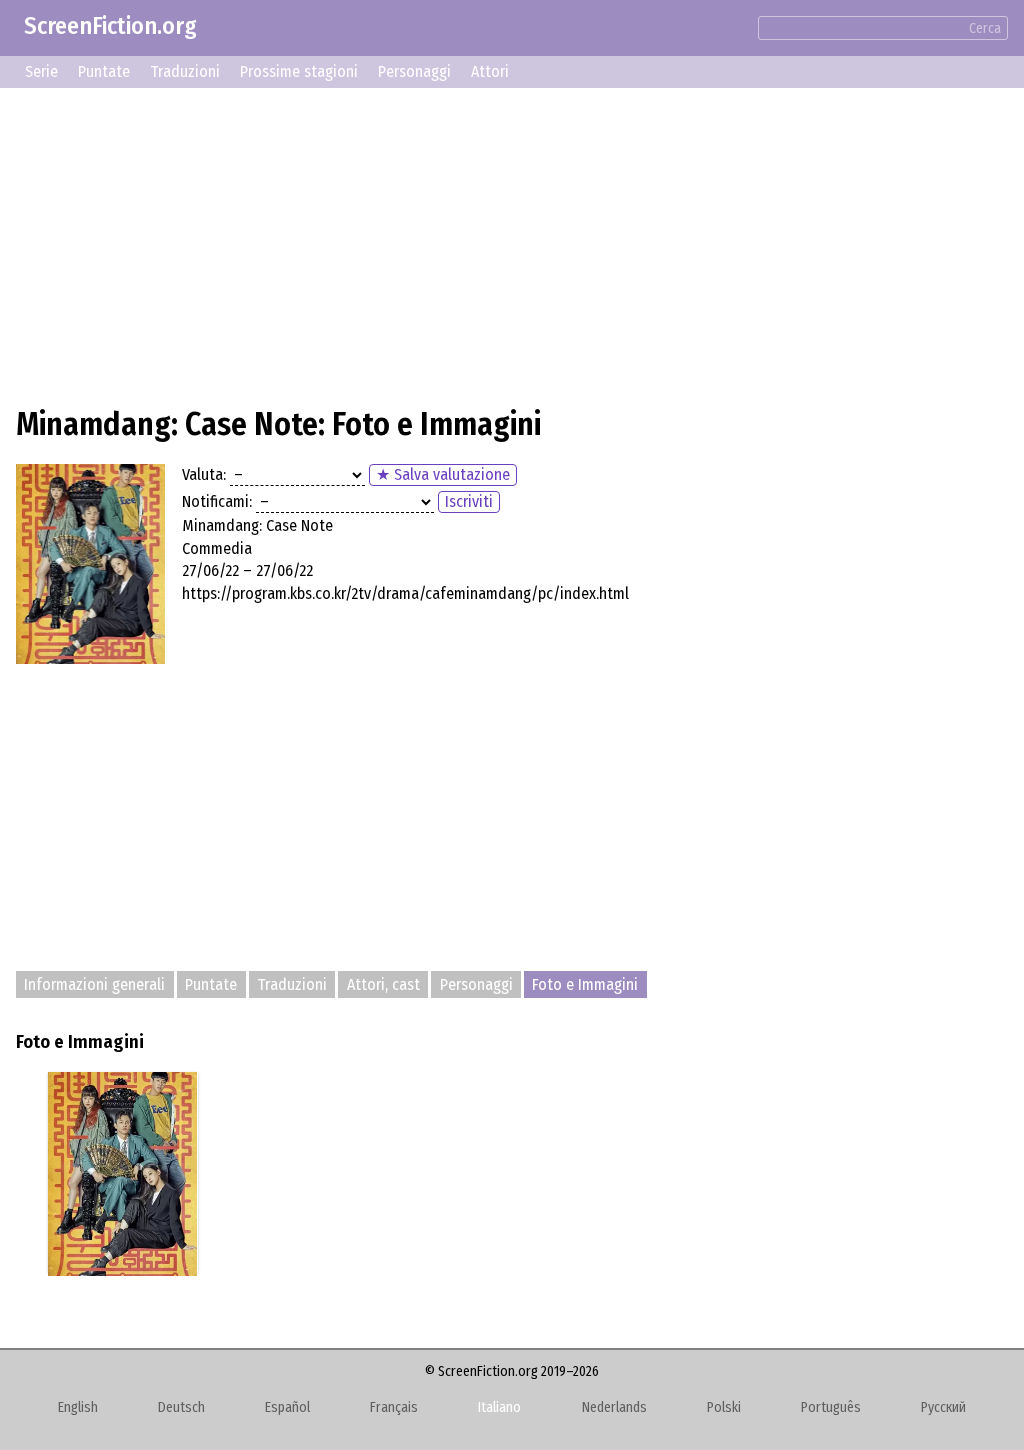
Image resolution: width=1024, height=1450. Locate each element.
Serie (41, 71)
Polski (724, 1407)
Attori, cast (383, 984)
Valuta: (204, 474)
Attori (490, 71)
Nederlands (614, 1407)
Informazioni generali (94, 984)
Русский (943, 1407)
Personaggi (414, 71)
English (78, 1407)
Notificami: (217, 501)
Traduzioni (185, 71)
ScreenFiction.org (110, 26)
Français (394, 1407)
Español (287, 1407)
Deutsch (181, 1407)
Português (831, 1407)
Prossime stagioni (299, 71)
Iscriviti (469, 501)
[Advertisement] (512, 244)
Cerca (985, 28)
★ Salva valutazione (443, 474)
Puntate (104, 71)
